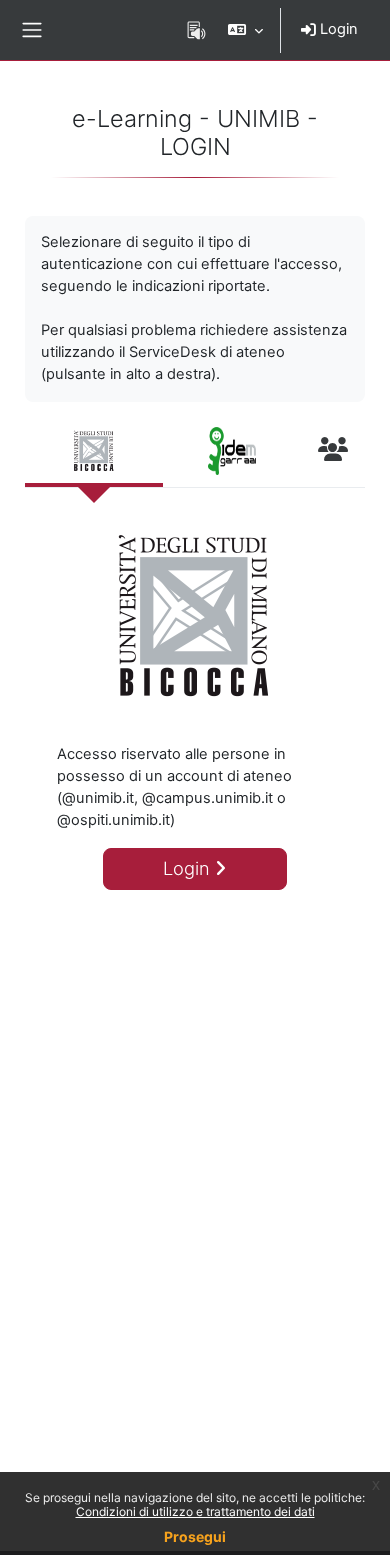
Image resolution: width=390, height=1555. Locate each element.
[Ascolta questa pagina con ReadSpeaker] (196, 30)
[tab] (94, 452)
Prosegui (195, 1536)
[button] (245, 30)
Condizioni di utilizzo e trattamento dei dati (195, 1511)
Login (337, 29)
